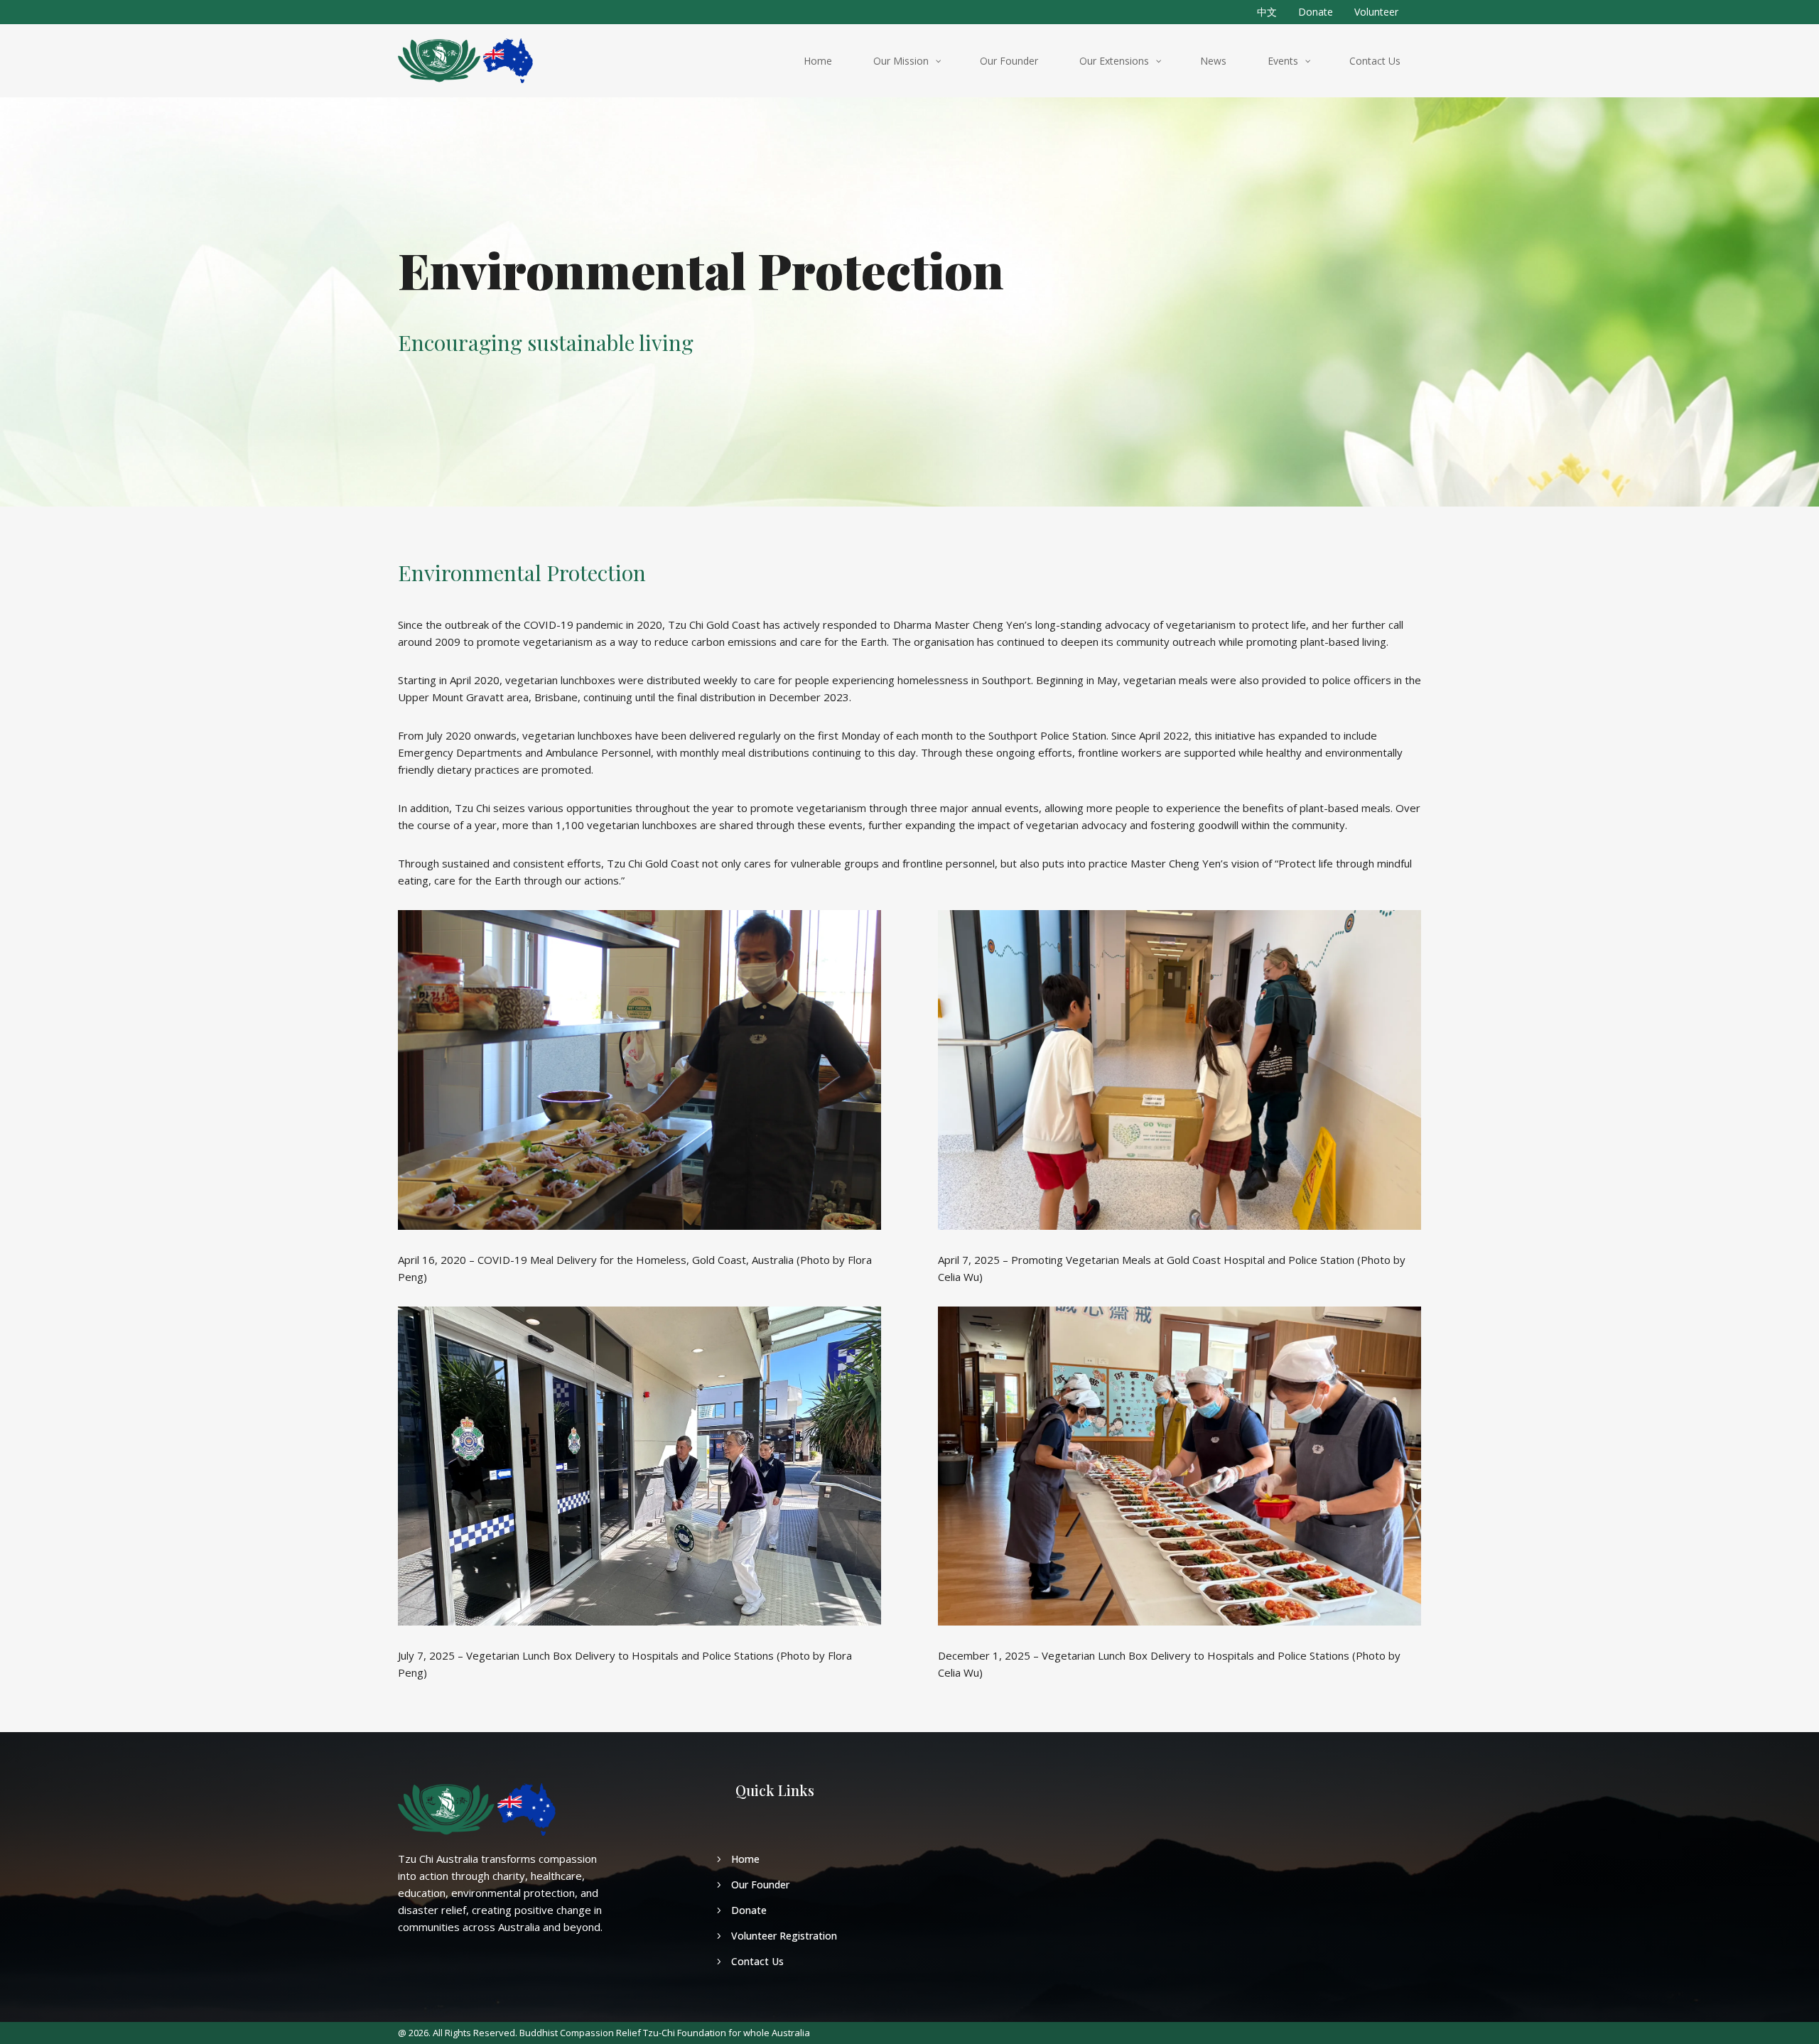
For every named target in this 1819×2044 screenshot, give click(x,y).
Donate (1316, 12)
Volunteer (1376, 12)
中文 (1267, 12)
